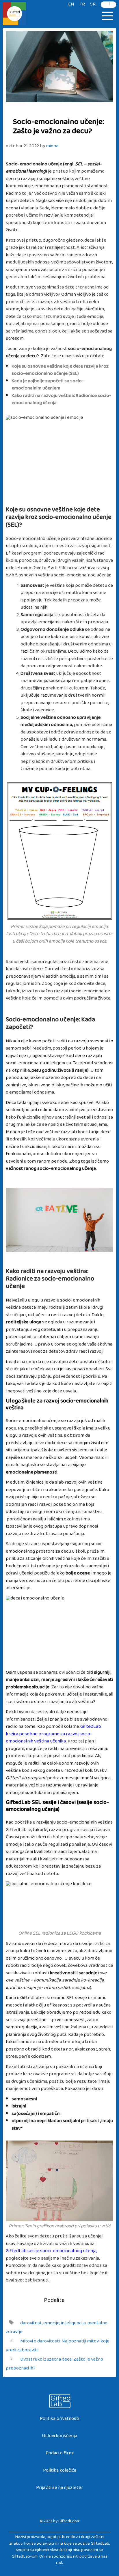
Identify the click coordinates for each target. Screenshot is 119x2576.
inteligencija (73, 2324)
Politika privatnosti (59, 2420)
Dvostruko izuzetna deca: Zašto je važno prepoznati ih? (54, 2365)
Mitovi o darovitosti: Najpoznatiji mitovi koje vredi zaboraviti (58, 2347)
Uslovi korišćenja (59, 2437)
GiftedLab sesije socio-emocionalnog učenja (51, 2252)
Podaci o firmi (60, 2454)
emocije (51, 2324)
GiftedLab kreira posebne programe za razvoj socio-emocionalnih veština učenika (53, 1735)
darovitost (31, 2324)
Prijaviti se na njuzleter (60, 2489)
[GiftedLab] (14, 15)
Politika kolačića (60, 2471)
